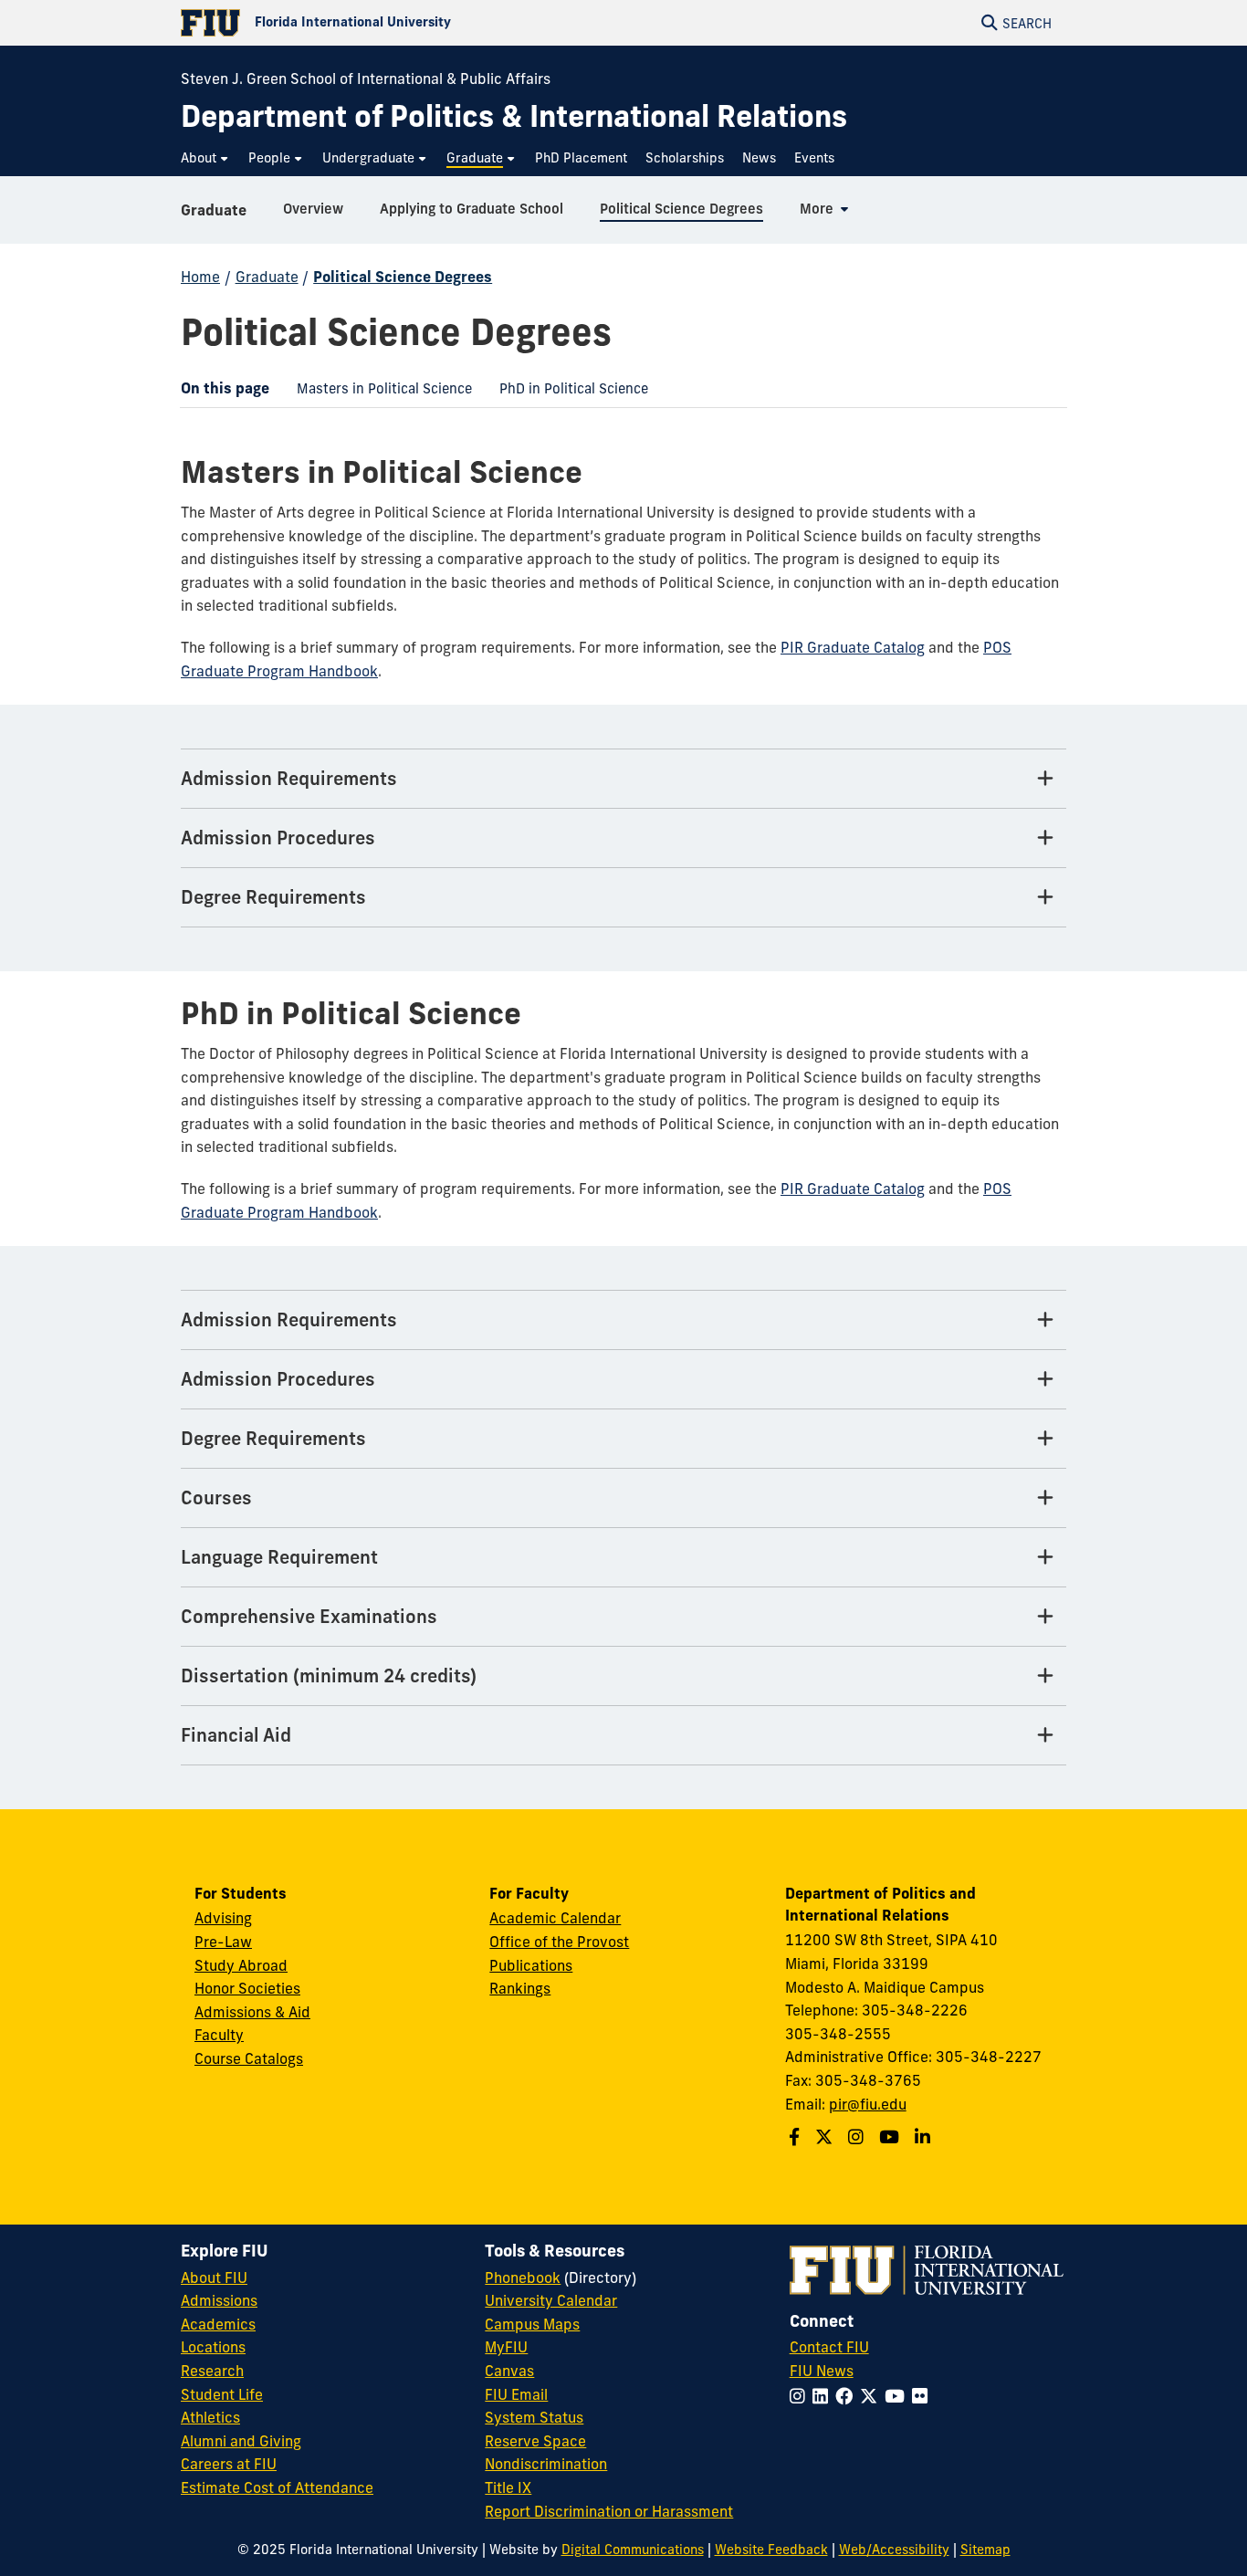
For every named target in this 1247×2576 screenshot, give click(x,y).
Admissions (219, 2300)
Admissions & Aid (252, 2012)
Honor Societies (247, 1988)
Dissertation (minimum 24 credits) (329, 1675)
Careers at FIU (229, 2464)
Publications (531, 1965)
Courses (216, 1497)
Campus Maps (532, 2324)
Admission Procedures (278, 838)
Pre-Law (223, 1942)
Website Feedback (771, 2550)
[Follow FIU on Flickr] (923, 2396)
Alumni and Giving (241, 2441)
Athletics (210, 2417)
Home (200, 277)
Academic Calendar (555, 1918)
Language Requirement (279, 1557)
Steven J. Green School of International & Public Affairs (366, 79)
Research (212, 2371)
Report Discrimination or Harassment (609, 2511)
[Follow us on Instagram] (858, 2137)
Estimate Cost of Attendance (277, 2487)
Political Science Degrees (403, 277)
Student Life (222, 2394)
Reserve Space (535, 2441)
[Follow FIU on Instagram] (801, 2396)
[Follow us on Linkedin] (925, 2137)
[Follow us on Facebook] (796, 2137)
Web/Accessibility (894, 2550)
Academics (218, 2324)
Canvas (509, 2371)
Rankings (520, 1988)
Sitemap (985, 2550)
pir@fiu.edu (868, 2104)
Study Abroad (241, 1965)
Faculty (219, 2035)
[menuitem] (205, 158)
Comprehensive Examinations (309, 1616)
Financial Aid (236, 1735)
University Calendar (551, 2300)
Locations (213, 2347)
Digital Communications (633, 2550)
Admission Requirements (289, 778)
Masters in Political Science (377, 393)
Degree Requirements (273, 897)
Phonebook (523, 2278)
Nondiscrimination (546, 2464)
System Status (534, 2417)
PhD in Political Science (567, 393)
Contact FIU (829, 2347)
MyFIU (506, 2347)
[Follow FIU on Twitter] (872, 2396)
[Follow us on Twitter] (826, 2137)
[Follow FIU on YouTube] (898, 2396)
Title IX (508, 2487)
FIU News (822, 2371)
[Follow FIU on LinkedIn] (824, 2396)
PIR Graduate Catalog (853, 647)
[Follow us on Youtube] (891, 2137)
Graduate (214, 210)
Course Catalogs (249, 2058)
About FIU (214, 2278)
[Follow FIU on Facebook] (848, 2396)
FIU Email (516, 2394)
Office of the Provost (559, 1942)
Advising (223, 1918)
